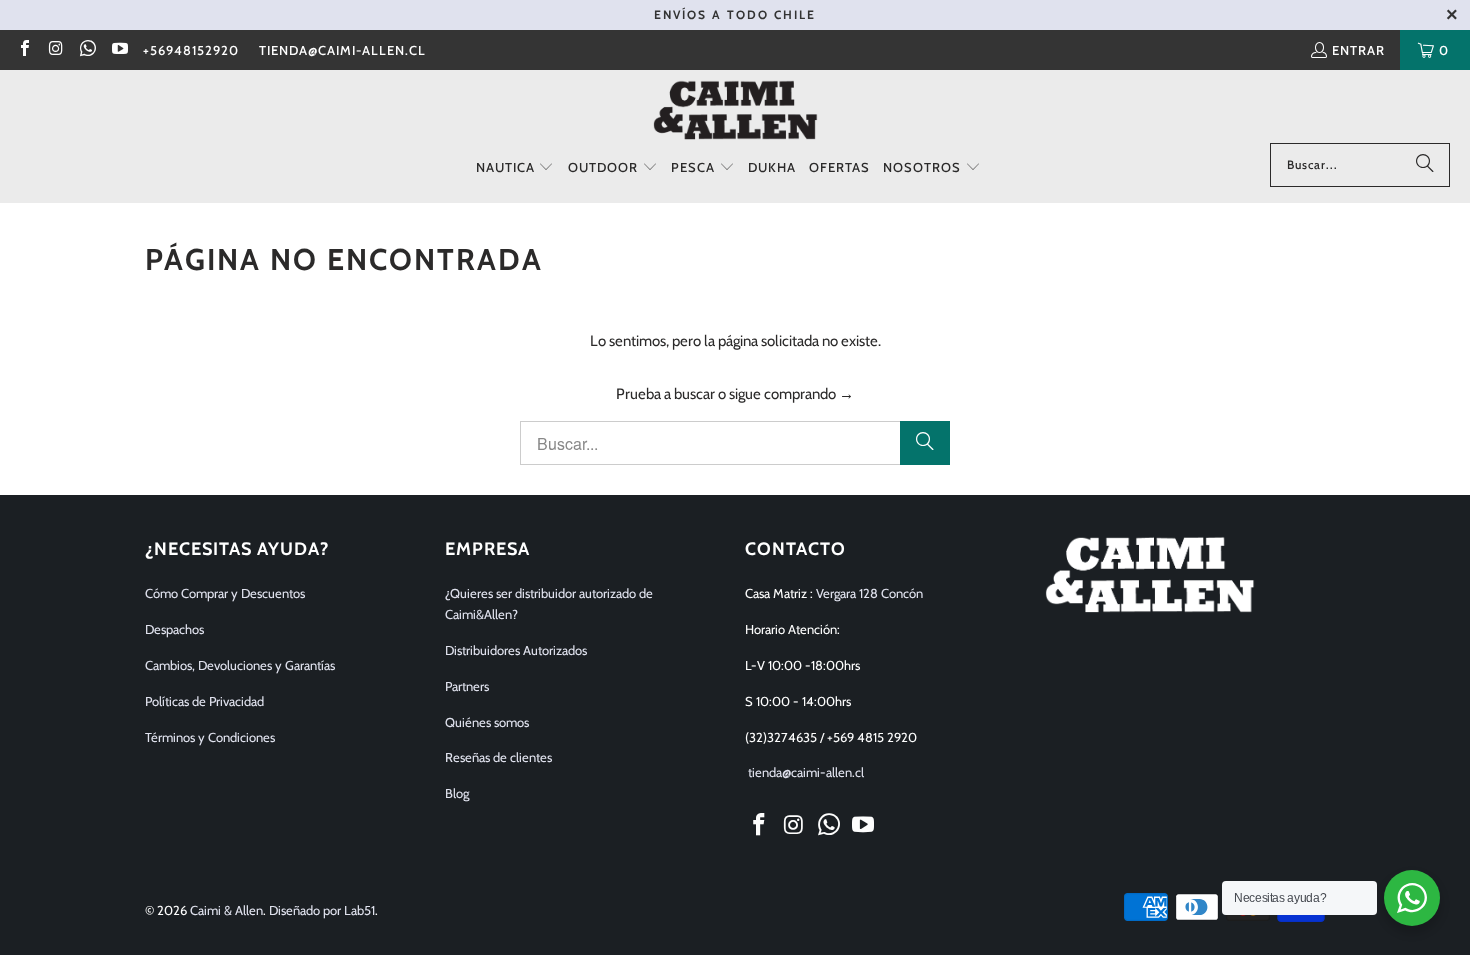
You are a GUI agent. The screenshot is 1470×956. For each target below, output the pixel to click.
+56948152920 (191, 50)
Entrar (1358, 50)
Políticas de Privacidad (204, 701)
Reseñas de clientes (498, 757)
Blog (457, 793)
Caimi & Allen (226, 910)
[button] (515, 168)
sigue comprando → (791, 394)
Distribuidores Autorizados (516, 650)
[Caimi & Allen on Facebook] (24, 50)
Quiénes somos (487, 722)
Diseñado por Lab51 (322, 910)
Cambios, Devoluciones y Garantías (240, 665)
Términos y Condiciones (210, 737)
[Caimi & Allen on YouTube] (118, 50)
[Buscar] (1425, 165)
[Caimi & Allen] (735, 111)
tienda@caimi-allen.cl (342, 50)
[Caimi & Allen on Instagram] (55, 50)
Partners (467, 686)
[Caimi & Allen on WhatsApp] (87, 50)
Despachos (174, 629)
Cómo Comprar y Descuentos (225, 593)
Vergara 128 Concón (869, 593)
